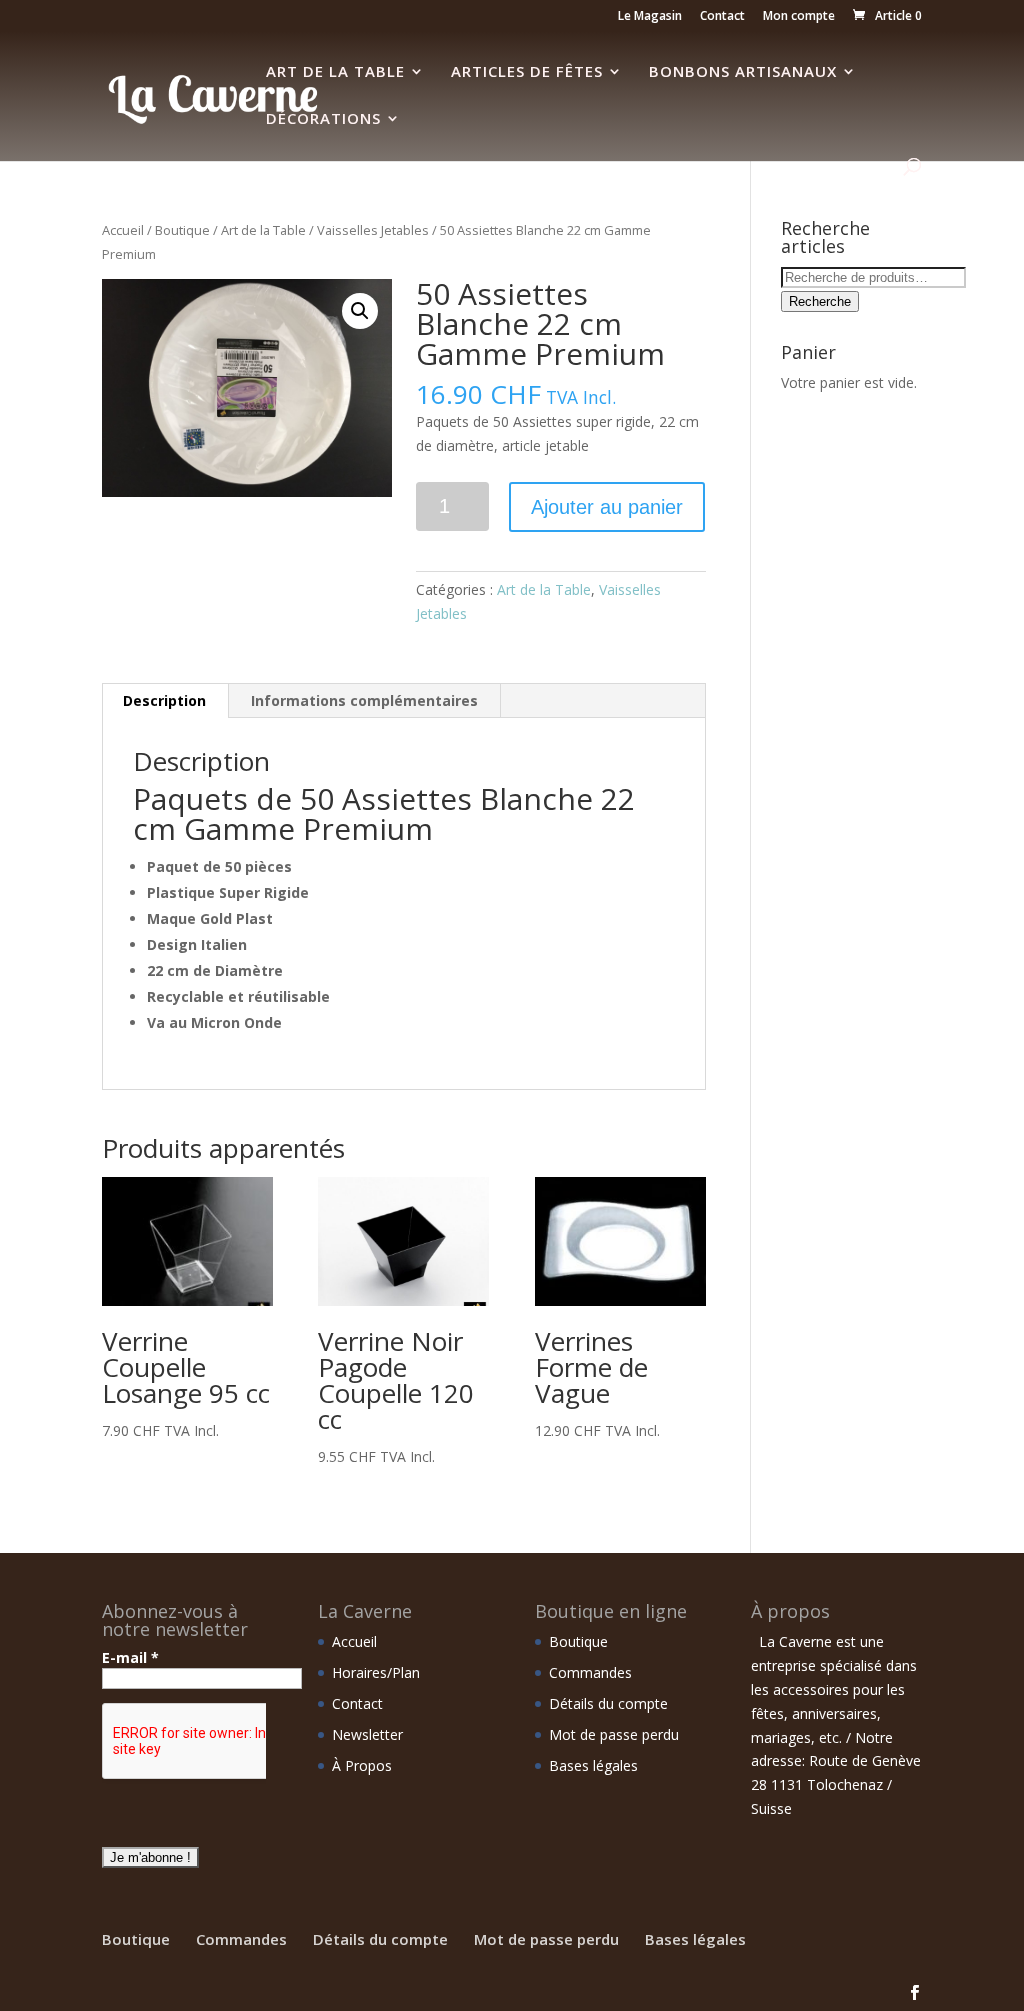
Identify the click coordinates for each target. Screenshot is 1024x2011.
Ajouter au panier (607, 507)
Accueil (123, 230)
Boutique (182, 230)
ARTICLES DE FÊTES (527, 72)
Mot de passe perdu (614, 1734)
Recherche (820, 301)
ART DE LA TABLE (335, 72)
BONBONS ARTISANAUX (743, 72)
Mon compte (799, 17)
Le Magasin (650, 17)
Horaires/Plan (376, 1672)
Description (164, 700)
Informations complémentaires (364, 700)
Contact (722, 17)
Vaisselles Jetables (373, 230)
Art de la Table (263, 230)
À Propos (362, 1765)
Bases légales (593, 1765)
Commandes (590, 1672)
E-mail (130, 1657)
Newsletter (367, 1734)
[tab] (165, 701)
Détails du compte (608, 1703)
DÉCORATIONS (323, 119)
